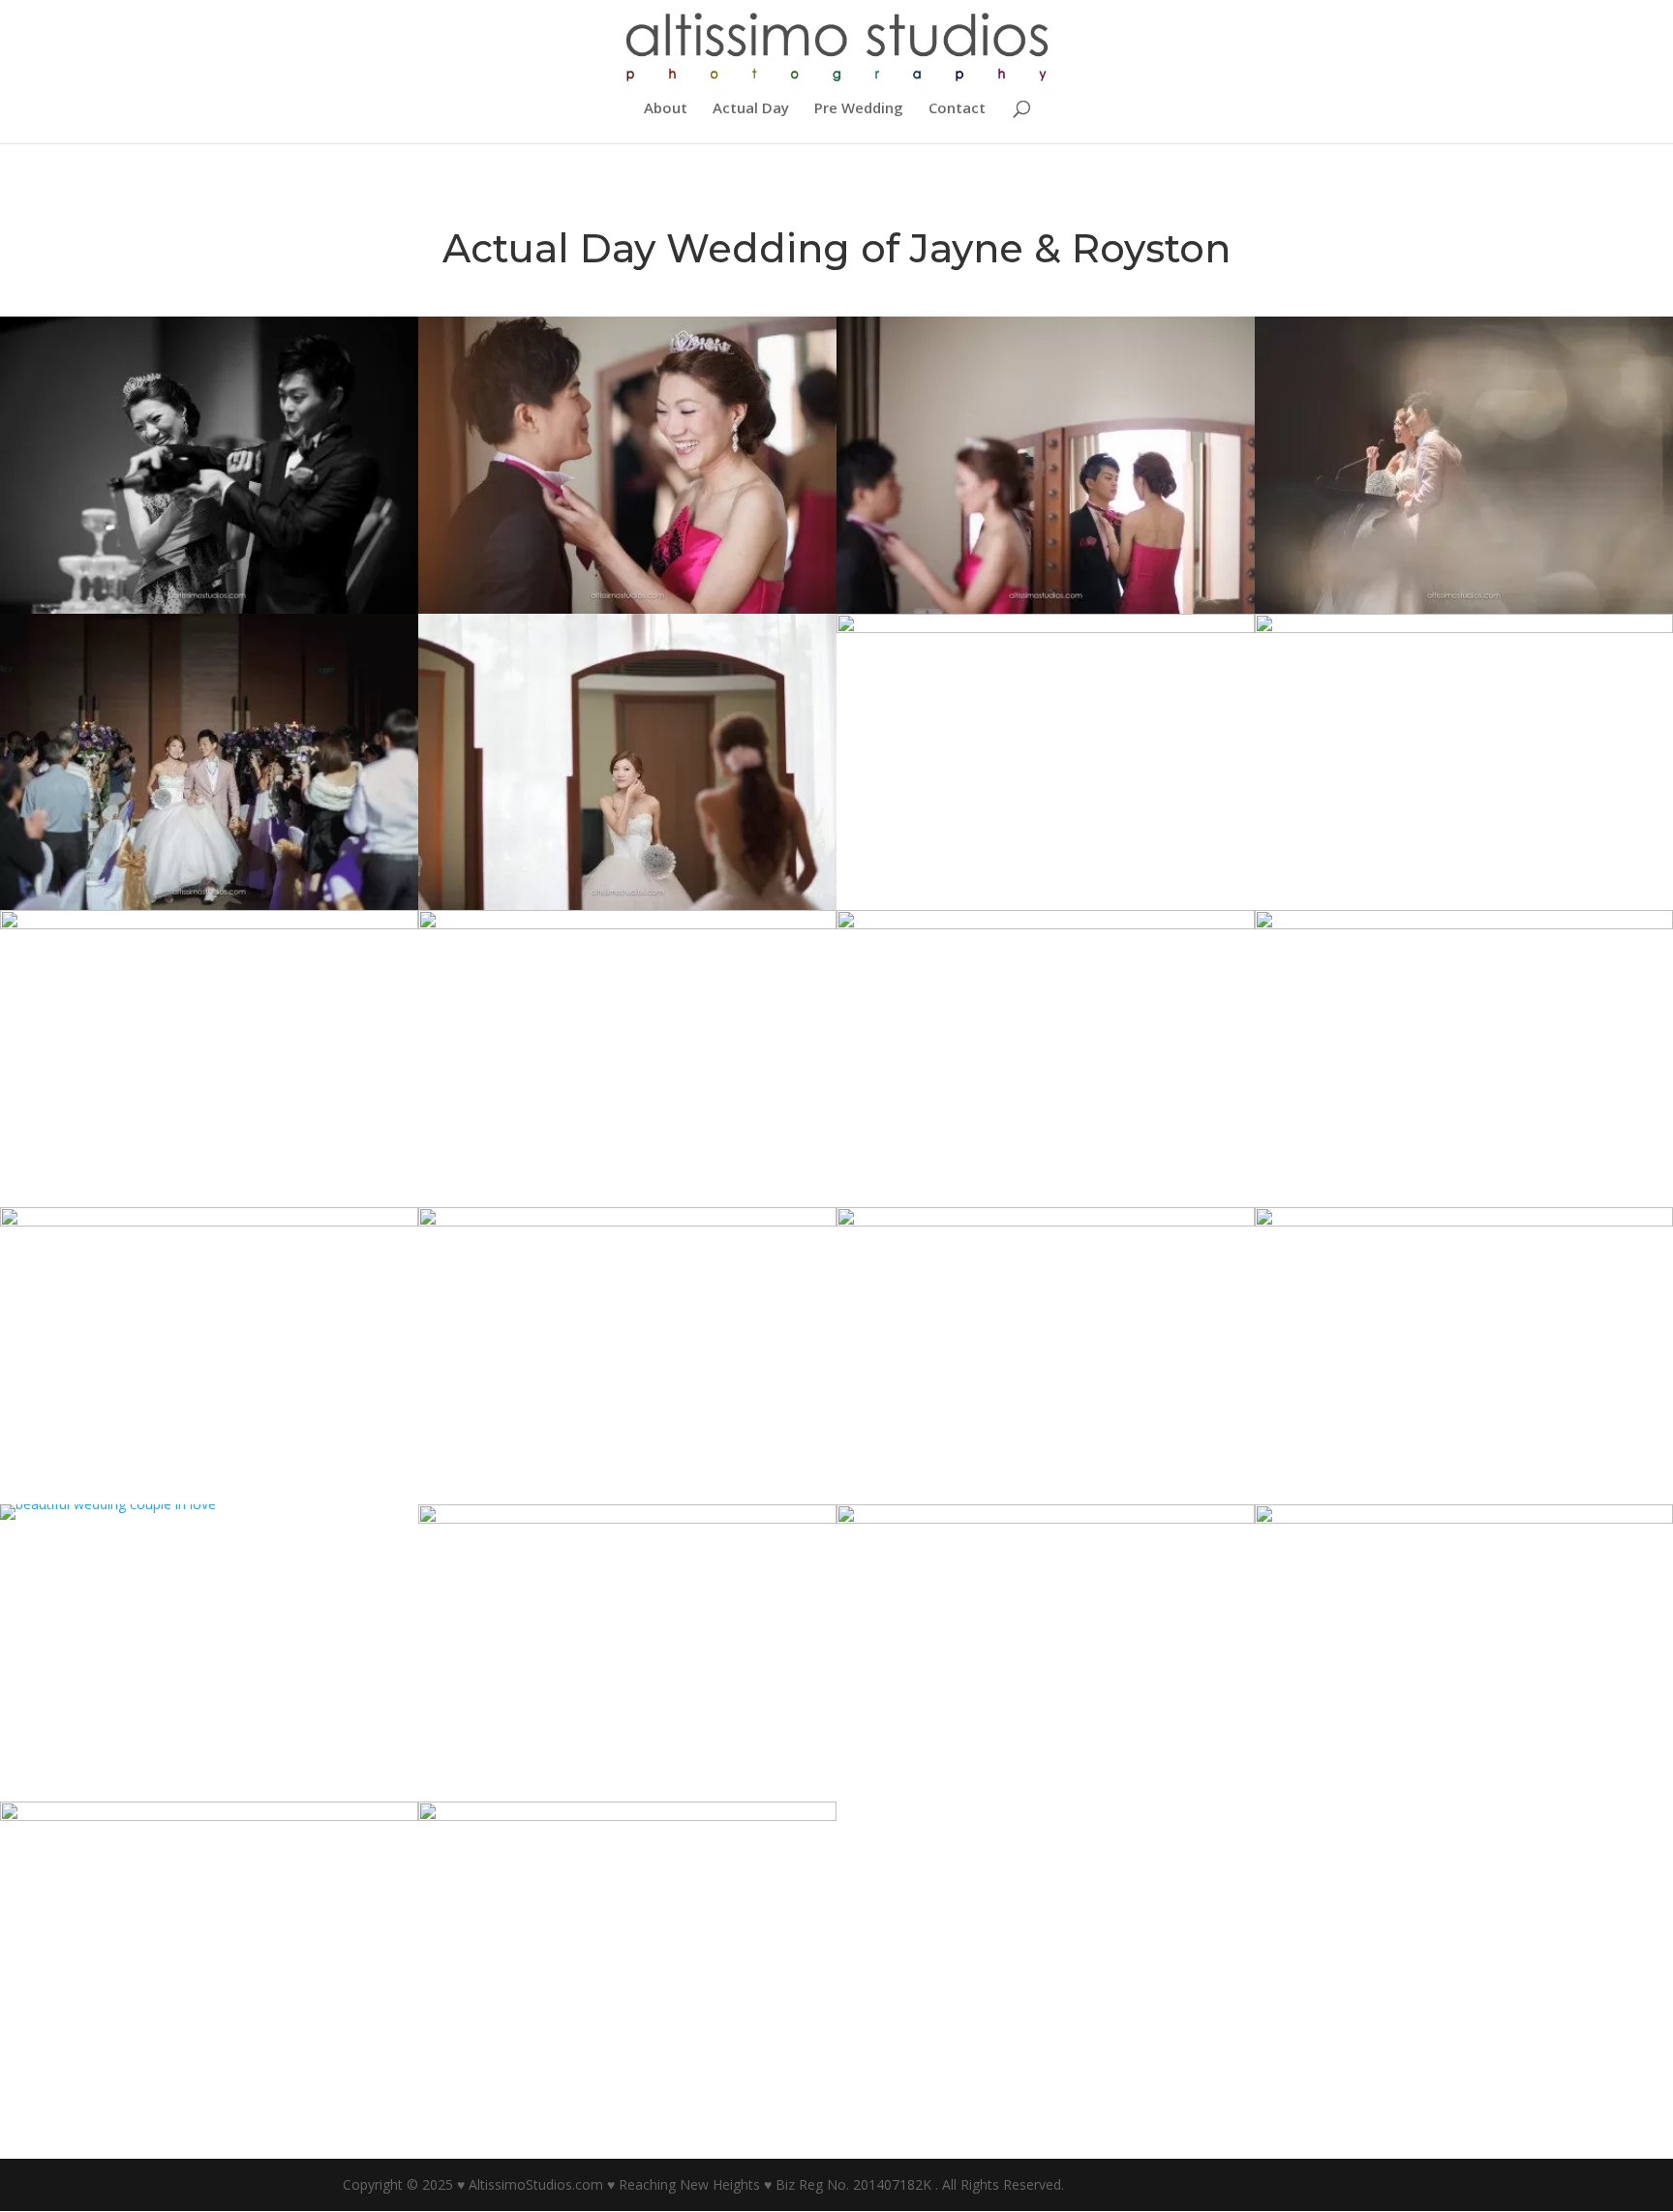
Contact (957, 109)
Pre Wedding (859, 109)
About (666, 109)
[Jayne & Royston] (108, 1519)
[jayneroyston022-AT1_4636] (627, 2097)
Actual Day (751, 109)
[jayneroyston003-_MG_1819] (1046, 1801)
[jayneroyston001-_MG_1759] (209, 2097)
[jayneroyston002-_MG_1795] (1464, 1801)
